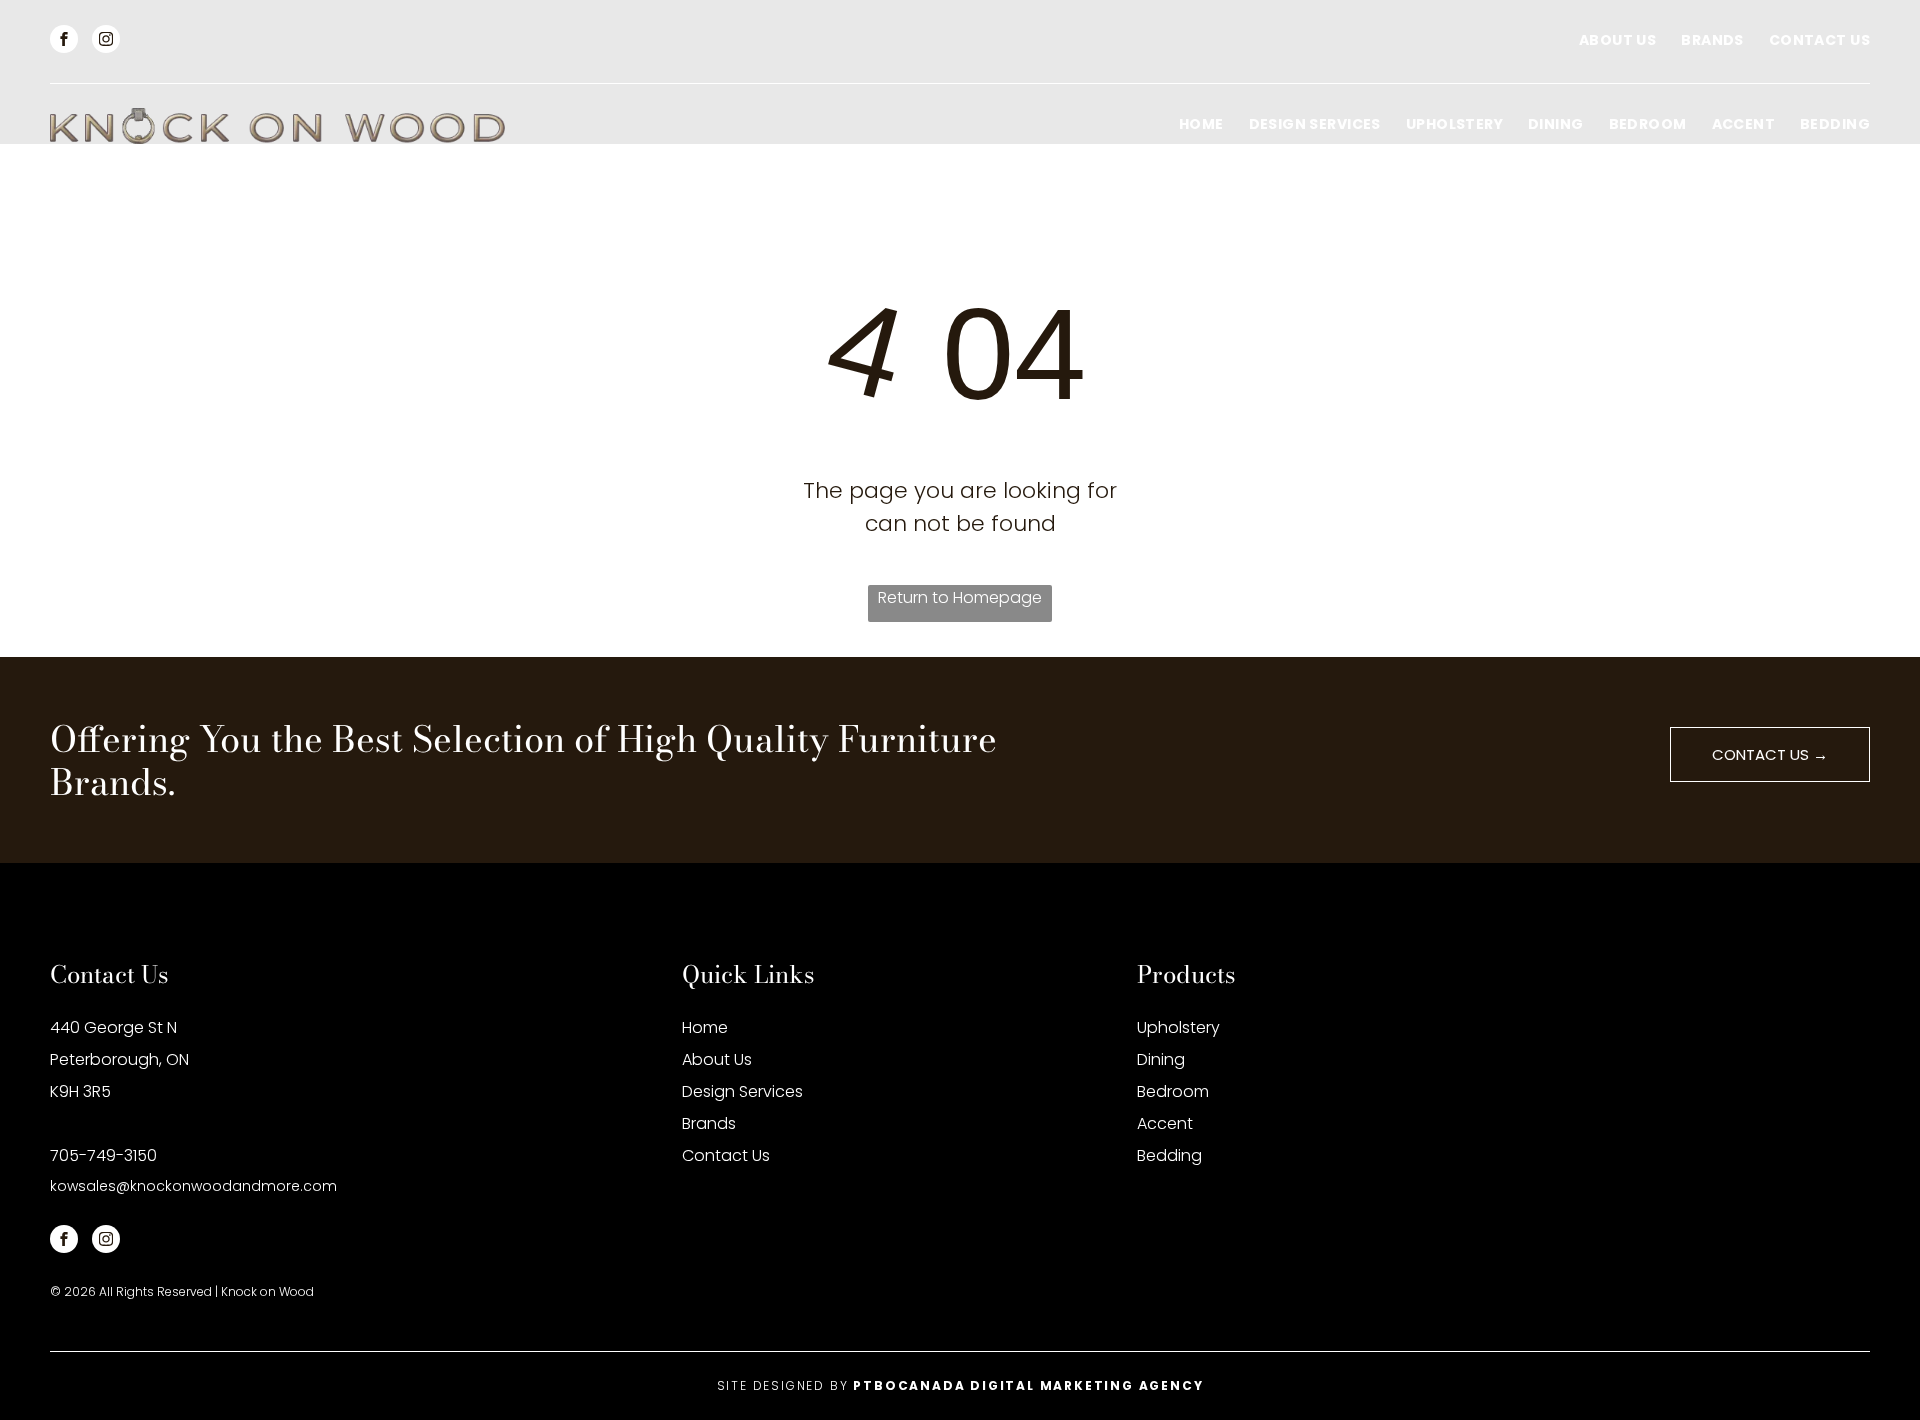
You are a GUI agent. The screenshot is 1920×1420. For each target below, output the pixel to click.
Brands (709, 1123)
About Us (717, 1059)
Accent (1165, 1123)
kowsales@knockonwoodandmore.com (193, 1186)
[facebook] (64, 41)
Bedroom (1173, 1091)
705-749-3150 (103, 1155)
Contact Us (726, 1155)
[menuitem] (1605, 40)
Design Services (742, 1091)
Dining (1161, 1059)
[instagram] (106, 41)
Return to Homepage (960, 597)
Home (705, 1027)
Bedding (1169, 1155)
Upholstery (1178, 1027)
